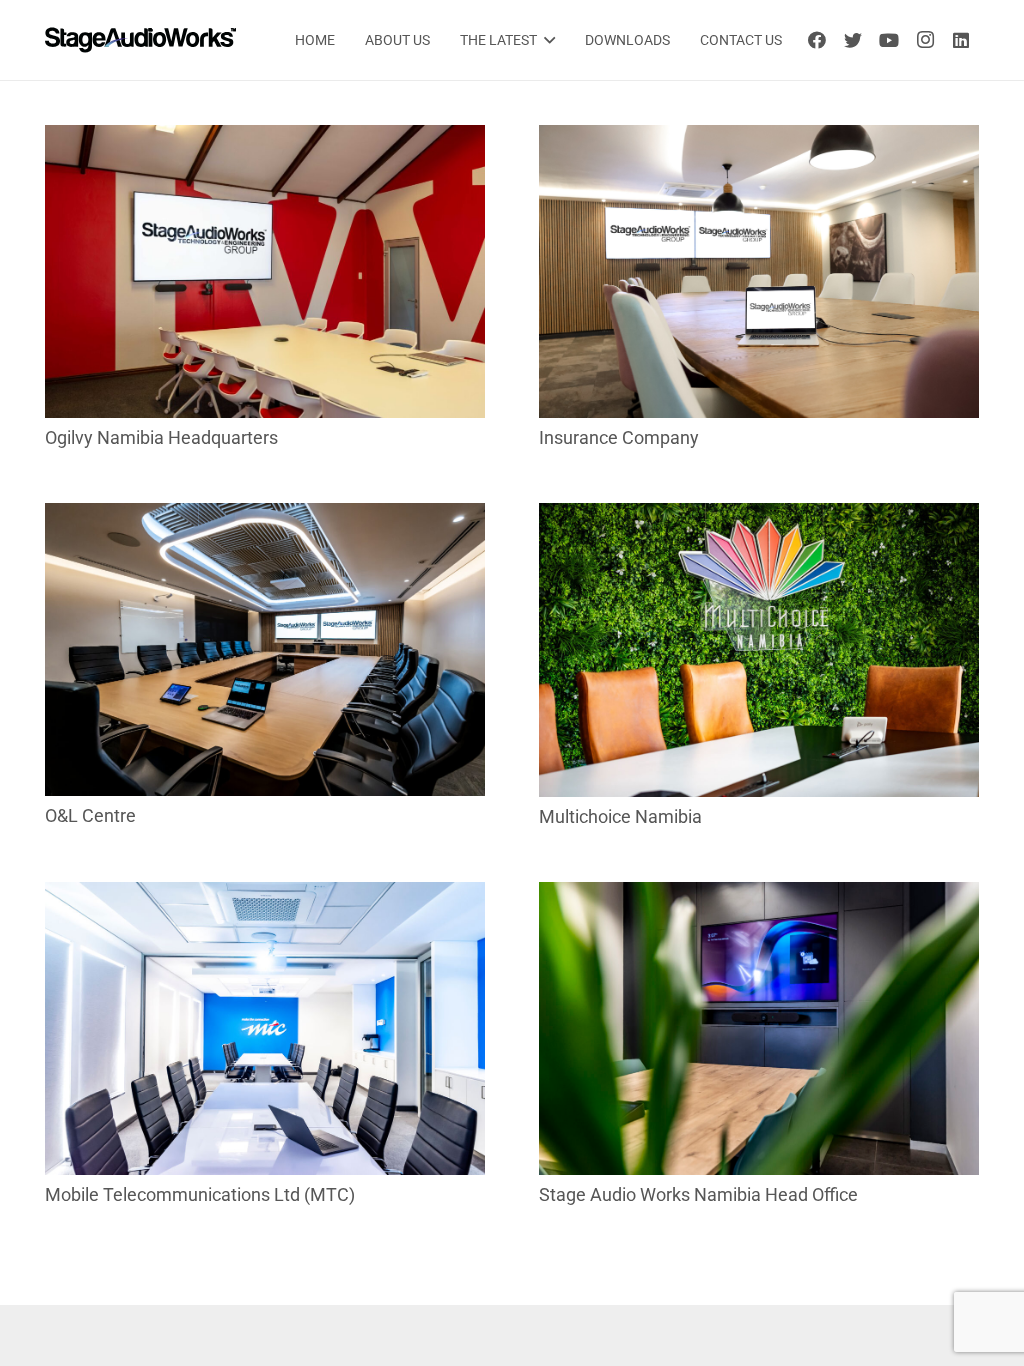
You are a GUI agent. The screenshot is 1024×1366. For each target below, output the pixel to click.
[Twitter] (853, 40)
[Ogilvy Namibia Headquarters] (265, 138)
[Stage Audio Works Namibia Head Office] (759, 895)
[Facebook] (817, 40)
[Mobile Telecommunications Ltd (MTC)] (265, 895)
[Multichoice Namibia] (759, 516)
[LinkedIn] (961, 40)
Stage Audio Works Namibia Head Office (698, 1194)
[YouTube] (889, 40)
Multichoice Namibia (620, 816)
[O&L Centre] (265, 516)
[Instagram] (925, 40)
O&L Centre (90, 815)
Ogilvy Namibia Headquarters (161, 437)
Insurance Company (619, 437)
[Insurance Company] (759, 138)
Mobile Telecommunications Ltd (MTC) (200, 1194)
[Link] (140, 40)
